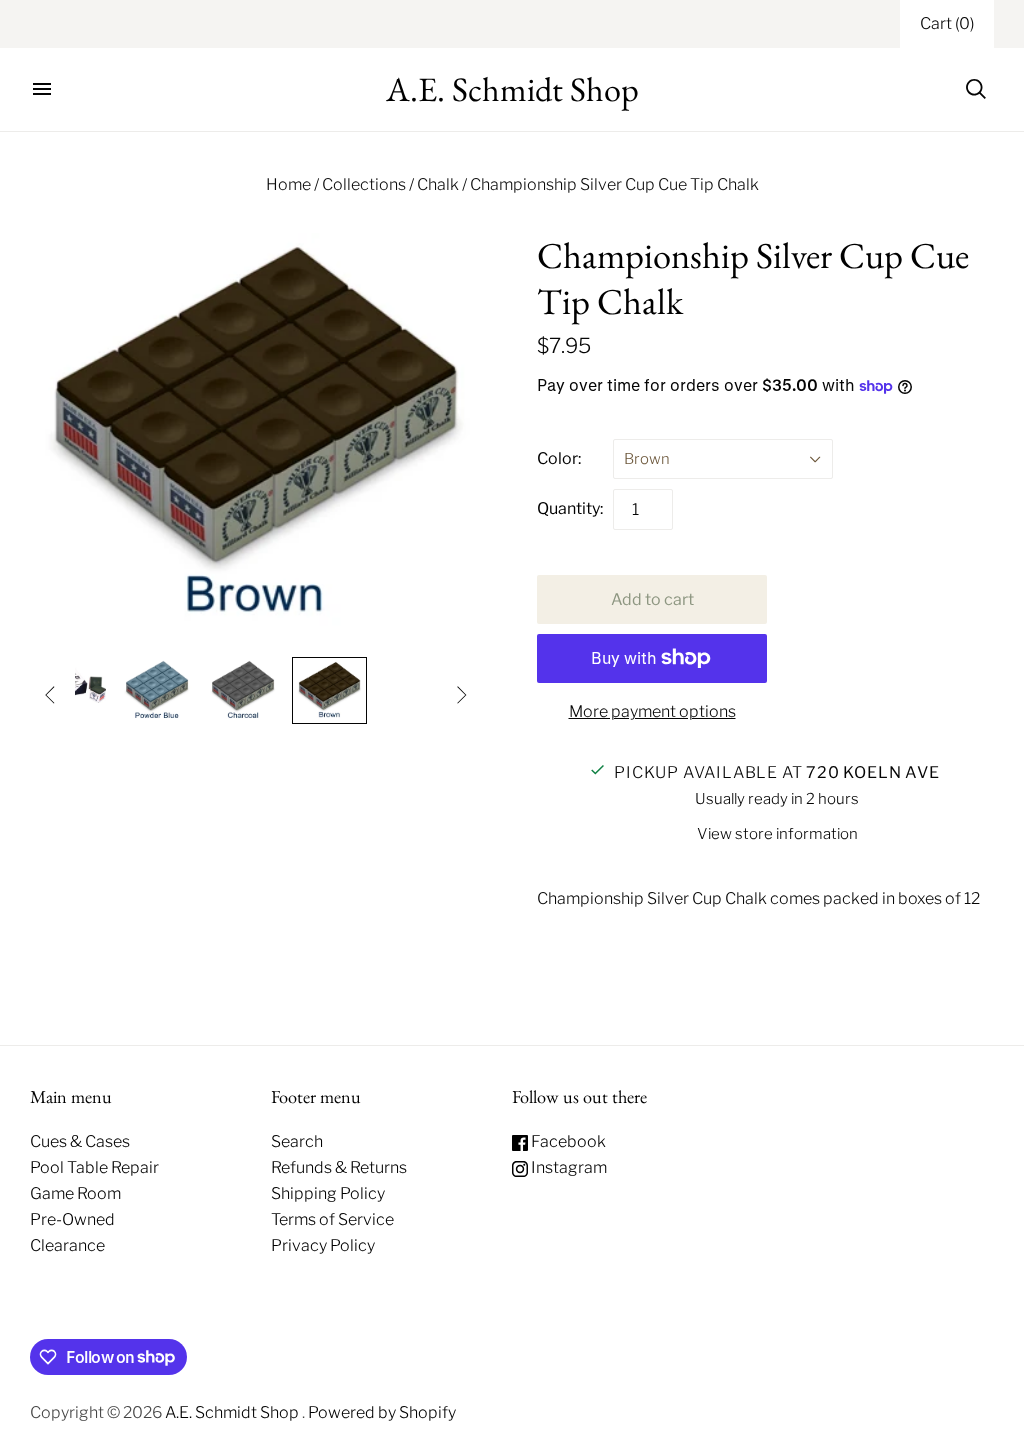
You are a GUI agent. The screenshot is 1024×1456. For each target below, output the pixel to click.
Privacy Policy (323, 1245)
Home (288, 184)
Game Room (75, 1193)
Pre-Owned (72, 1219)
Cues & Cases (80, 1141)
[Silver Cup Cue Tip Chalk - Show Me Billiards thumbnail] (157, 690)
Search (297, 1141)
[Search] (976, 89)
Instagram (567, 1167)
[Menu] (42, 89)
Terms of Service (332, 1219)
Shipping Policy (328, 1193)
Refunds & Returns (339, 1167)
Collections (364, 184)
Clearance (67, 1245)
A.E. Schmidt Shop (233, 1412)
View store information (777, 834)
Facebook (567, 1141)
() (947, 23)
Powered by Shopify (382, 1412)
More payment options (652, 711)
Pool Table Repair (94, 1167)
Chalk (438, 184)
